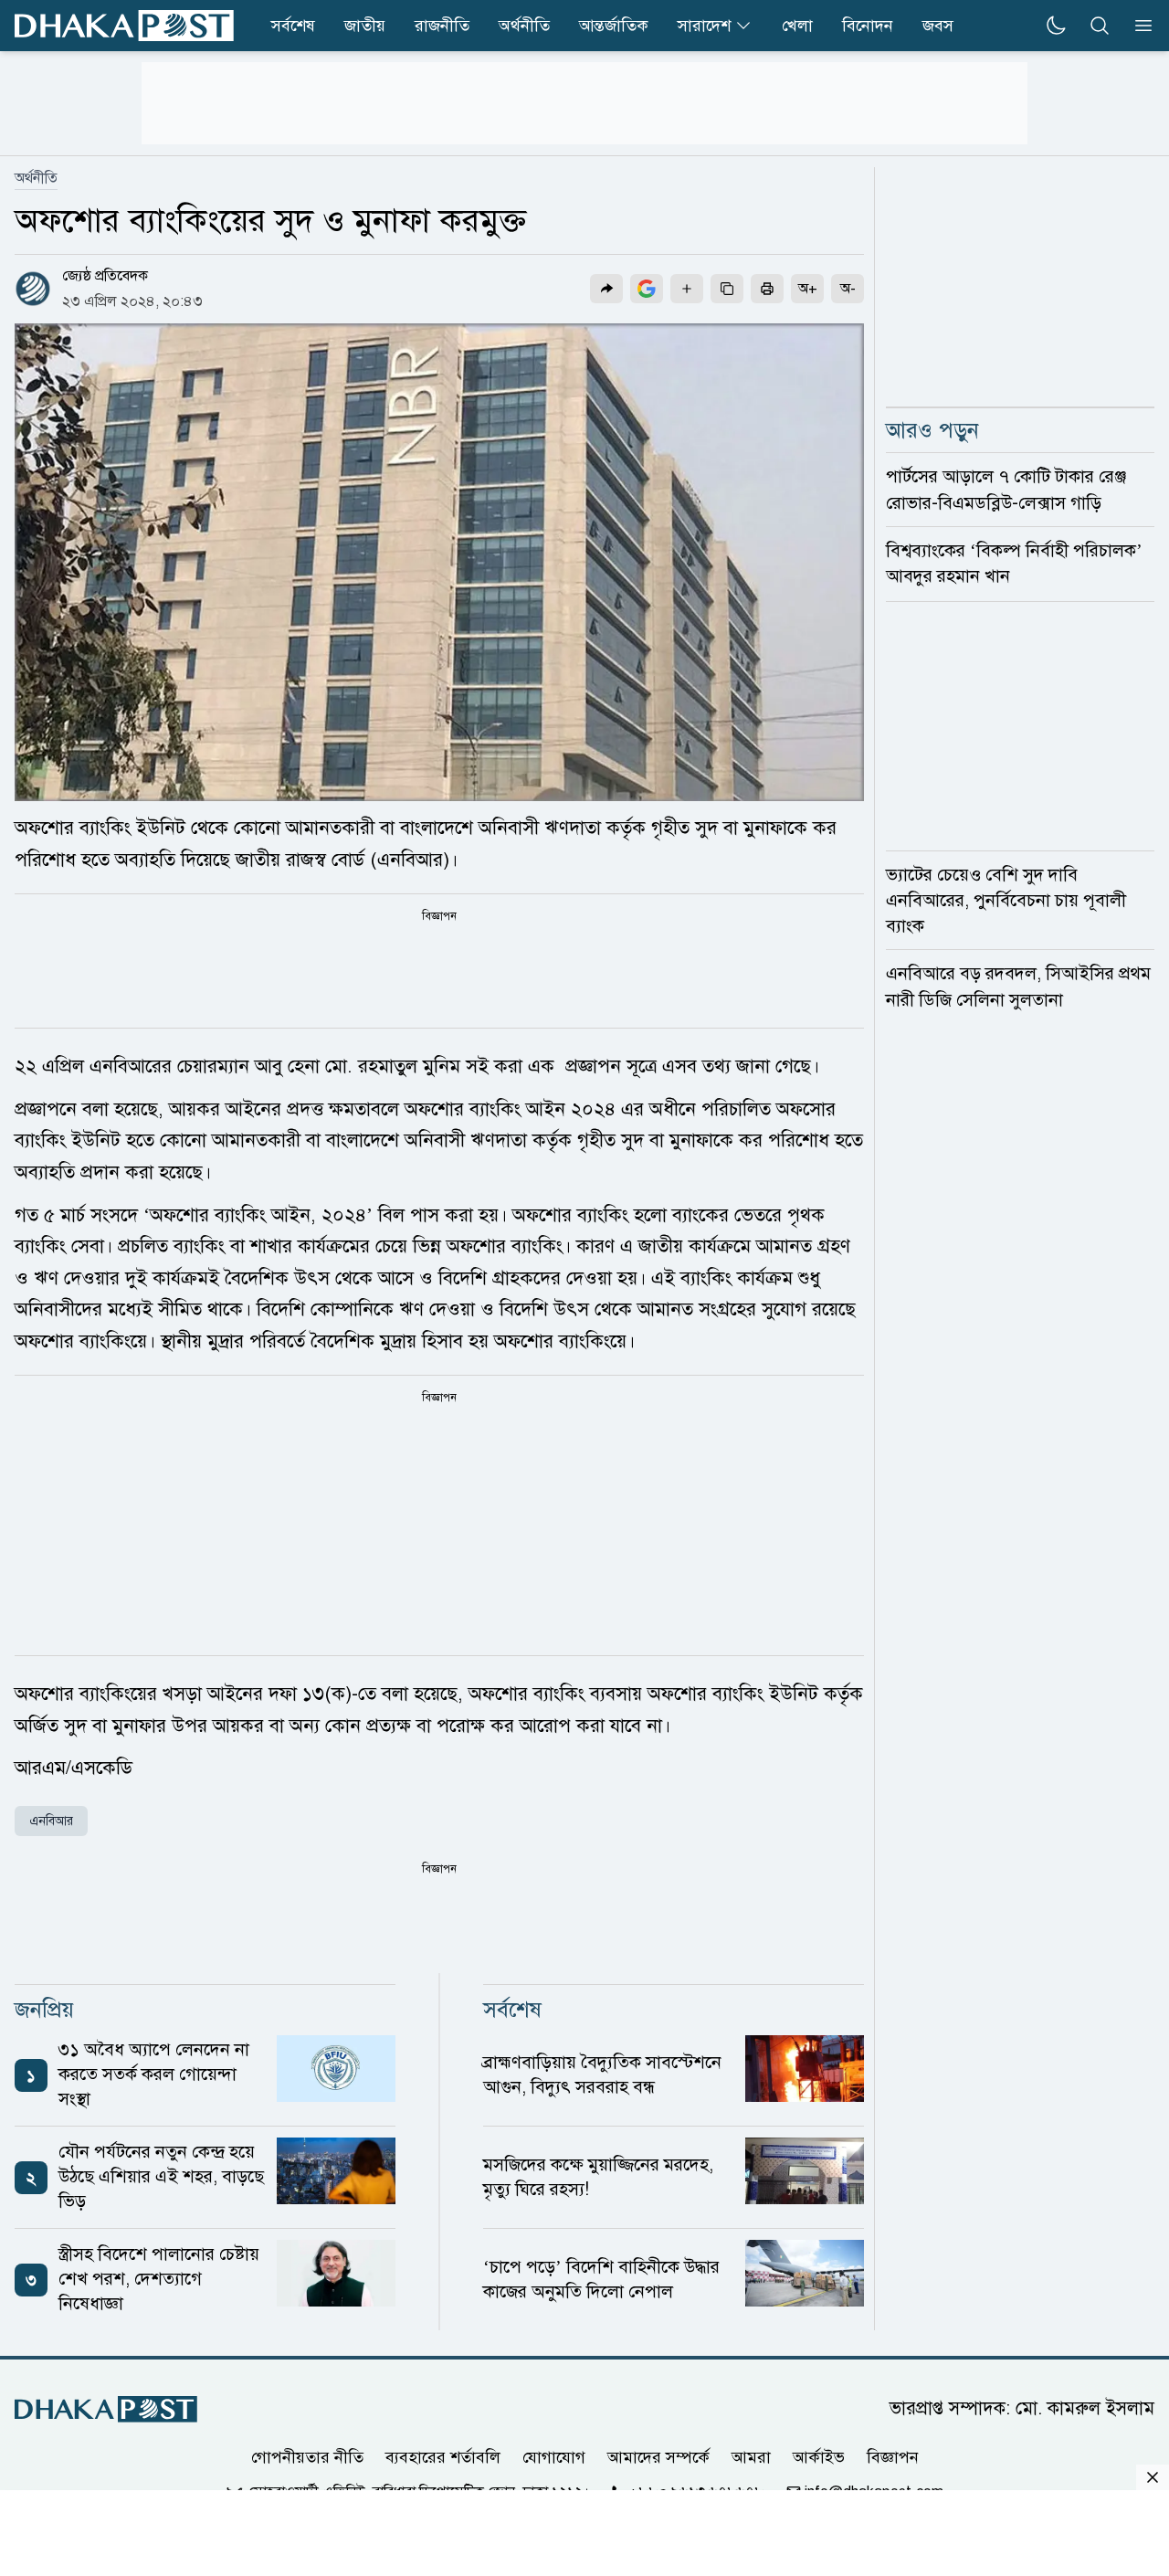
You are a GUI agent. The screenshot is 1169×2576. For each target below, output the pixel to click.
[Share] (606, 289)
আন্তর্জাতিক (614, 26)
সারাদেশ (704, 26)
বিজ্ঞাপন (893, 2457)
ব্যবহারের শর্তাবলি (443, 2457)
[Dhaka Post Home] (106, 2409)
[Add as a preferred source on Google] (647, 289)
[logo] (124, 26)
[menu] (1138, 26)
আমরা (751, 2457)
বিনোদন (868, 26)
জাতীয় (365, 26)
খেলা (797, 26)
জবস (938, 26)
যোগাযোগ (554, 2457)
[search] (1100, 26)
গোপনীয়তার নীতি (307, 2457)
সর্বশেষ (293, 26)
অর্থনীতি (524, 26)
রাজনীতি (442, 26)
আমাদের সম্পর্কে (658, 2457)
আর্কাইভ (819, 2457)
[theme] (1056, 26)
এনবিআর (51, 1821)
